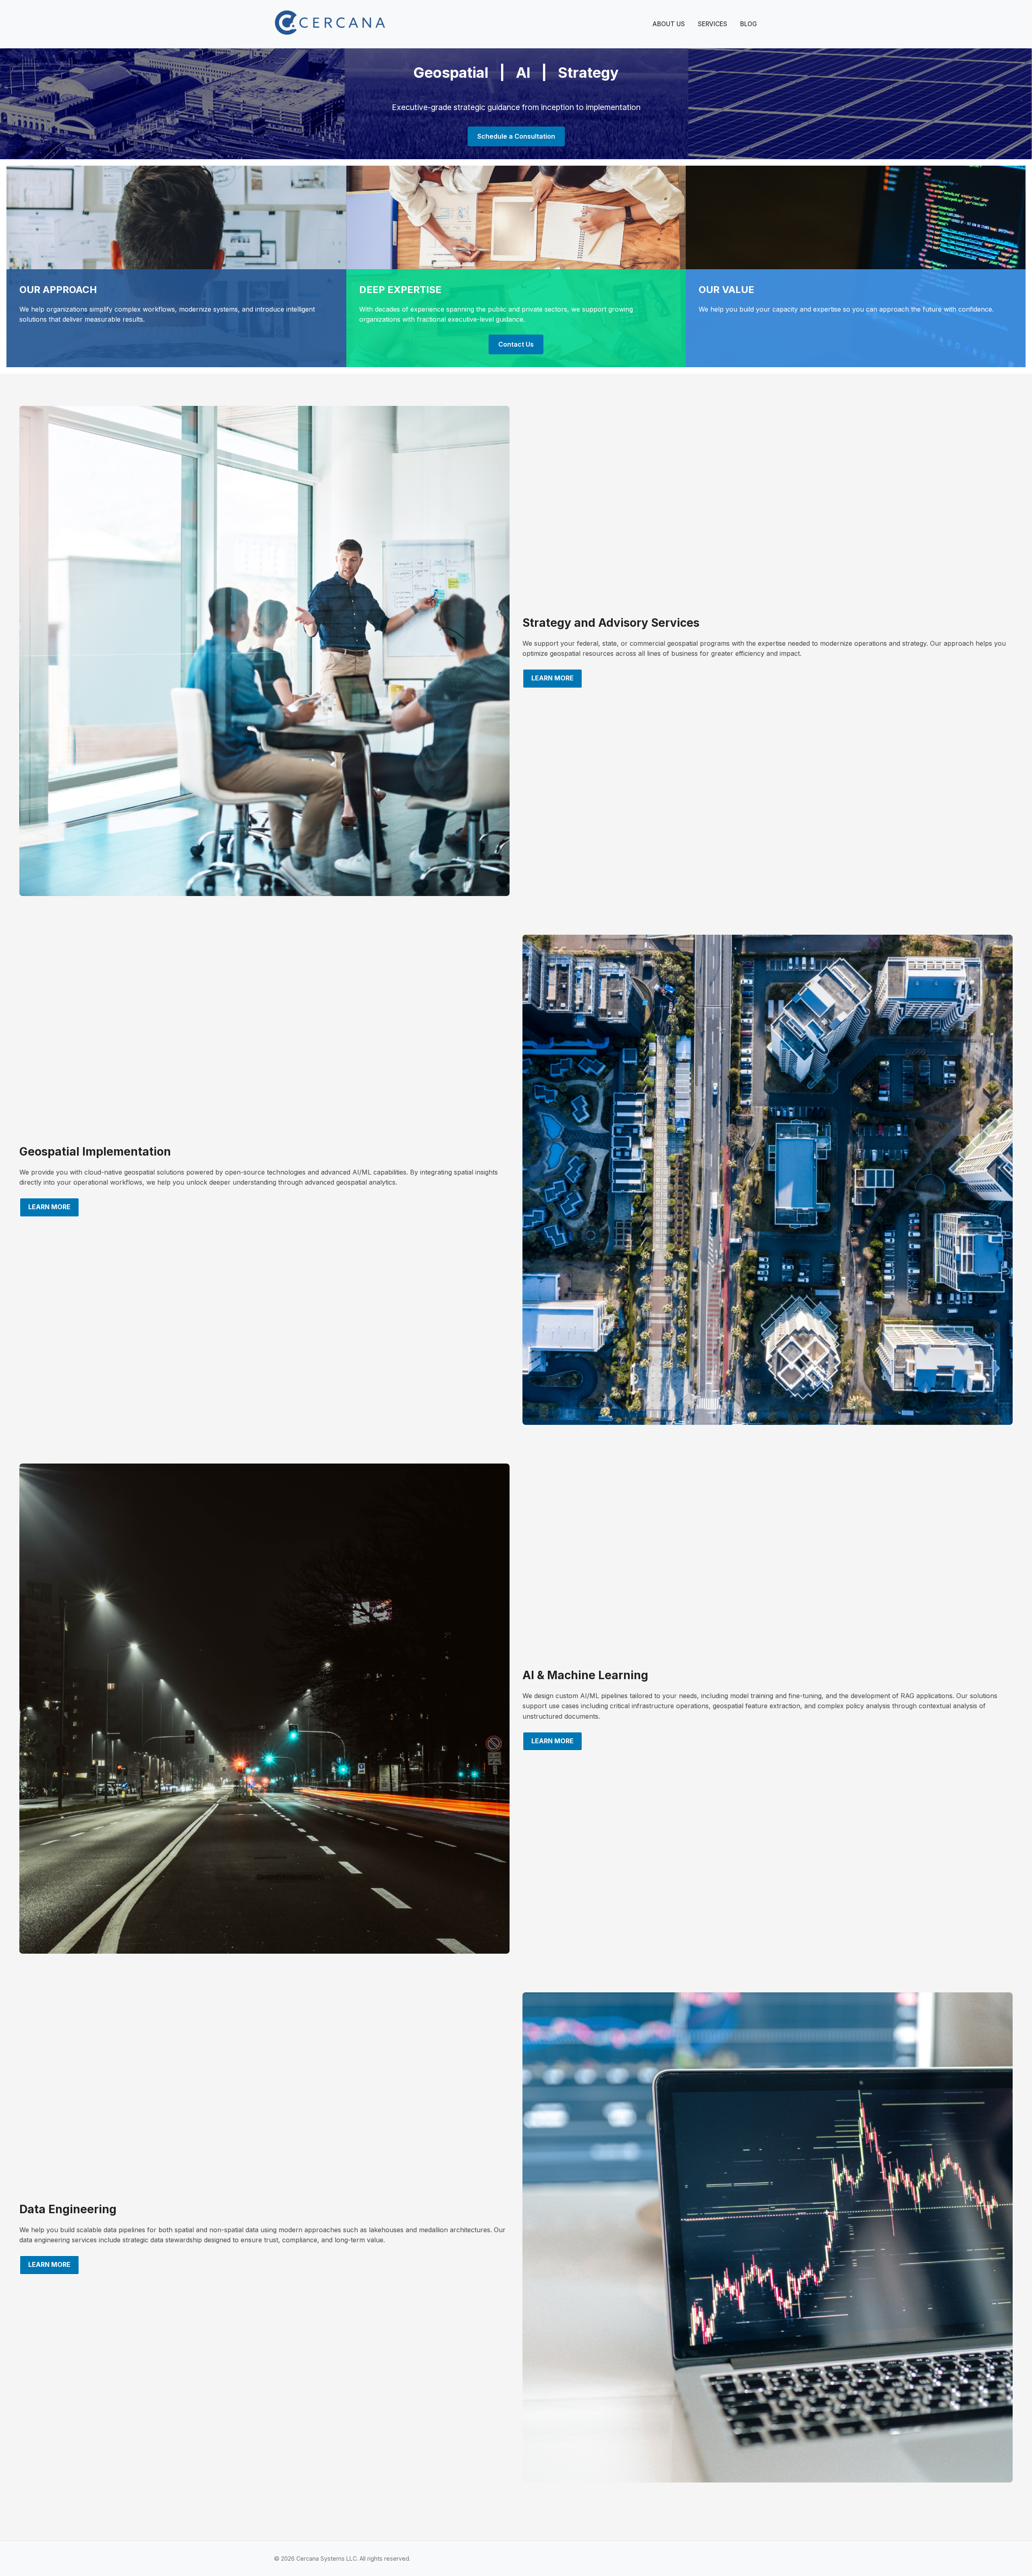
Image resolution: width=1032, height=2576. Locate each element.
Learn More (552, 678)
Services (713, 24)
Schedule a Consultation (516, 136)
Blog (749, 24)
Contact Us (516, 344)
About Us (669, 24)
